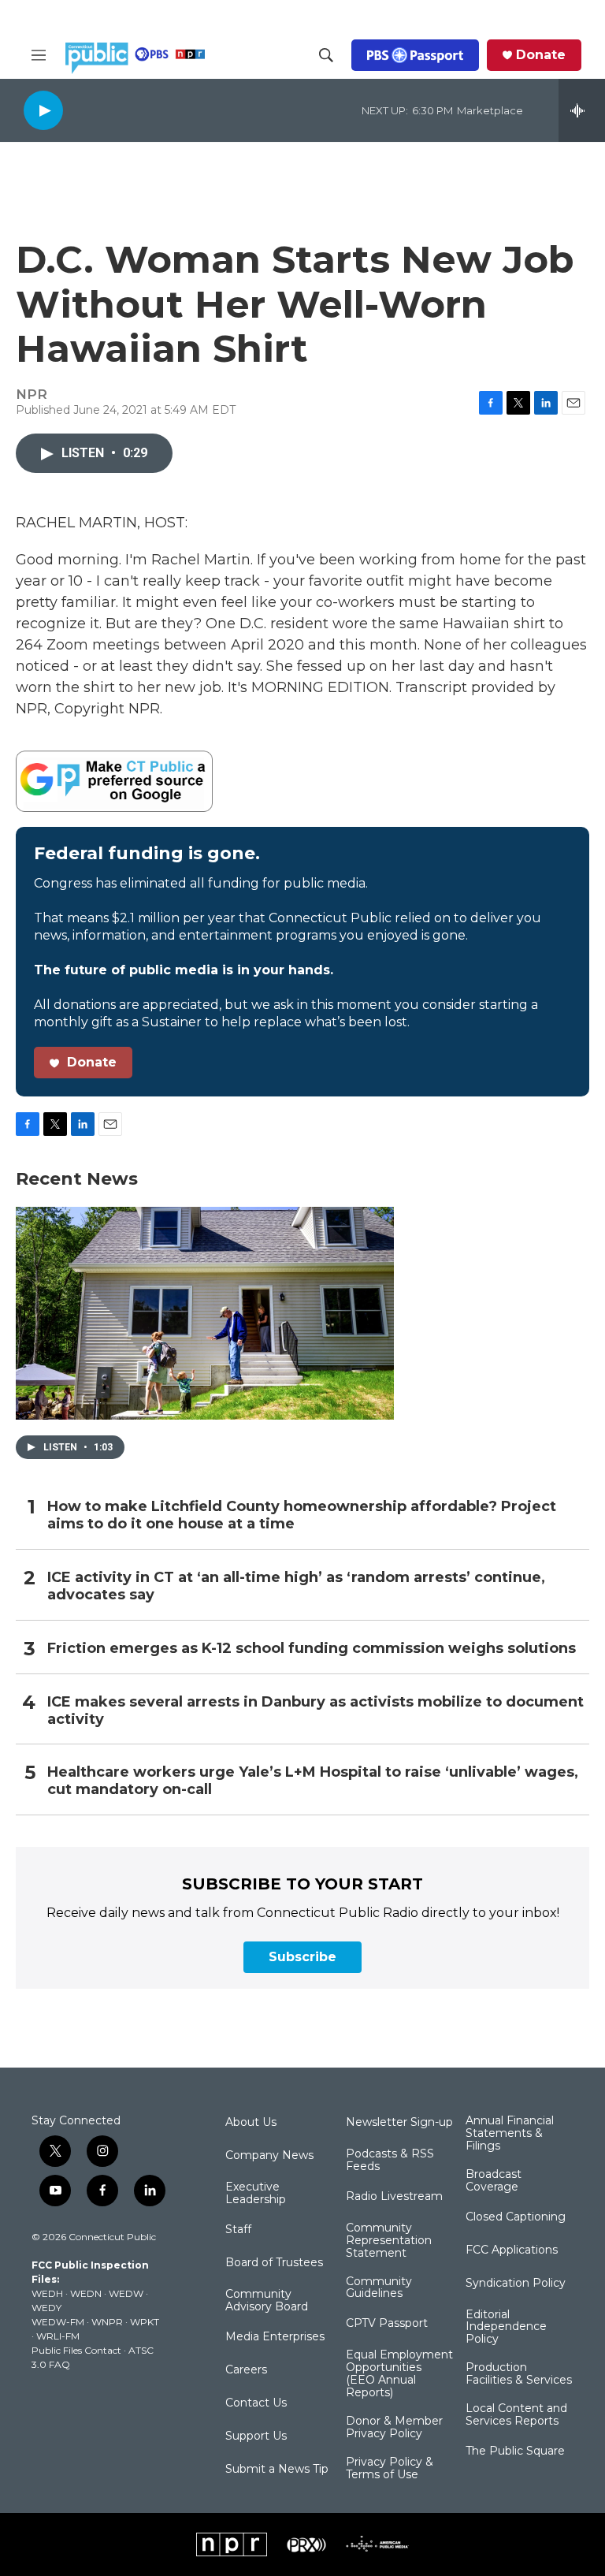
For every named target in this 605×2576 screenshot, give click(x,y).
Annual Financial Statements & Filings (510, 2134)
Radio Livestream (394, 2197)
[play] (43, 110)
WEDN (86, 2293)
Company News (269, 2156)
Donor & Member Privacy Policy (394, 2428)
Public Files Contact (76, 2350)
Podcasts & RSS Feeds (390, 2161)
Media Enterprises (275, 2337)
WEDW (126, 2293)
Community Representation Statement (389, 2241)
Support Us (256, 2436)
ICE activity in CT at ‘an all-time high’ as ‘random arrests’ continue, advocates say (296, 1586)
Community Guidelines (379, 2288)
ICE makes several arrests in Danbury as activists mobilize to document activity (315, 1711)
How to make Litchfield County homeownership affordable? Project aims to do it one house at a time (302, 1515)
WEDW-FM (58, 2322)
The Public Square (515, 2451)
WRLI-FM (58, 2336)
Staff (238, 2230)
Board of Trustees (274, 2263)
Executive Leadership (256, 2194)
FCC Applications (512, 2250)
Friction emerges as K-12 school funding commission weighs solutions (312, 1649)
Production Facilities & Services (519, 2374)
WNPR (107, 2322)
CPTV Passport (387, 2324)
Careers (246, 2370)
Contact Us (256, 2403)
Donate (541, 55)
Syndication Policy (516, 2284)
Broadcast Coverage (494, 2181)
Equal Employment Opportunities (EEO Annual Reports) (399, 2374)
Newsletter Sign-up (399, 2123)
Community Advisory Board (267, 2301)
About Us (251, 2123)
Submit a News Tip (277, 2470)
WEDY (46, 2308)
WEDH (47, 2293)
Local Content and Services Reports (516, 2415)
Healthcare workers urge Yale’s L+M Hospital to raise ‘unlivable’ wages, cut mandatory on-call (313, 1781)
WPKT (145, 2322)
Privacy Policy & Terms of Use (390, 2469)
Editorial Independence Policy (506, 2328)
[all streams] (582, 110)
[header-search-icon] (326, 55)
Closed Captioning (516, 2217)
